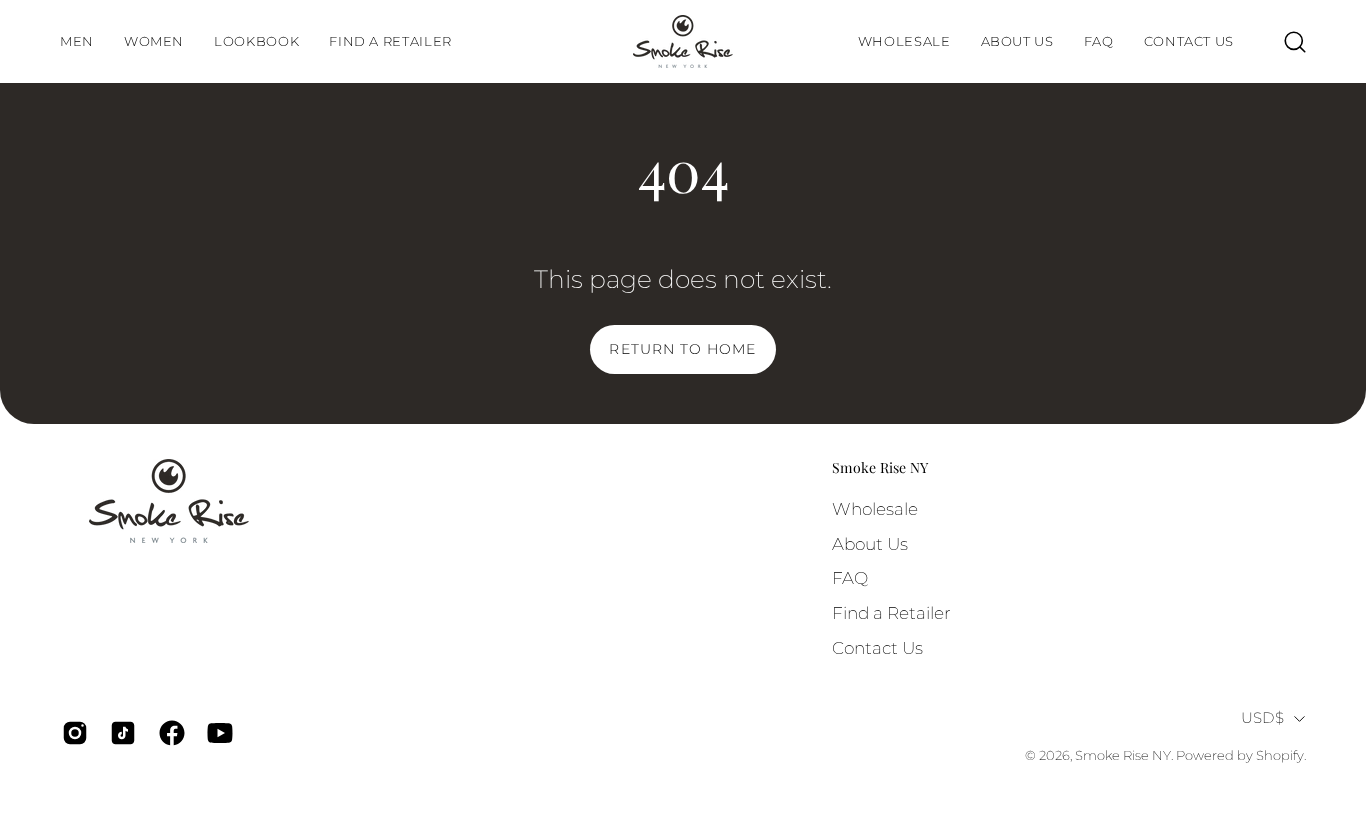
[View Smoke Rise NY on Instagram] (71, 733)
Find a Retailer (891, 613)
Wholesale (875, 509)
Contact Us (877, 648)
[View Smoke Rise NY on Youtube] (216, 733)
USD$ (1262, 718)
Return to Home (682, 349)
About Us (870, 544)
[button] (256, 41)
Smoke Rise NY (880, 468)
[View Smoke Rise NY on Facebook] (168, 733)
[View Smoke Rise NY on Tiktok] (119, 733)
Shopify (1280, 755)
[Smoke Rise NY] (683, 41)
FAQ (850, 578)
